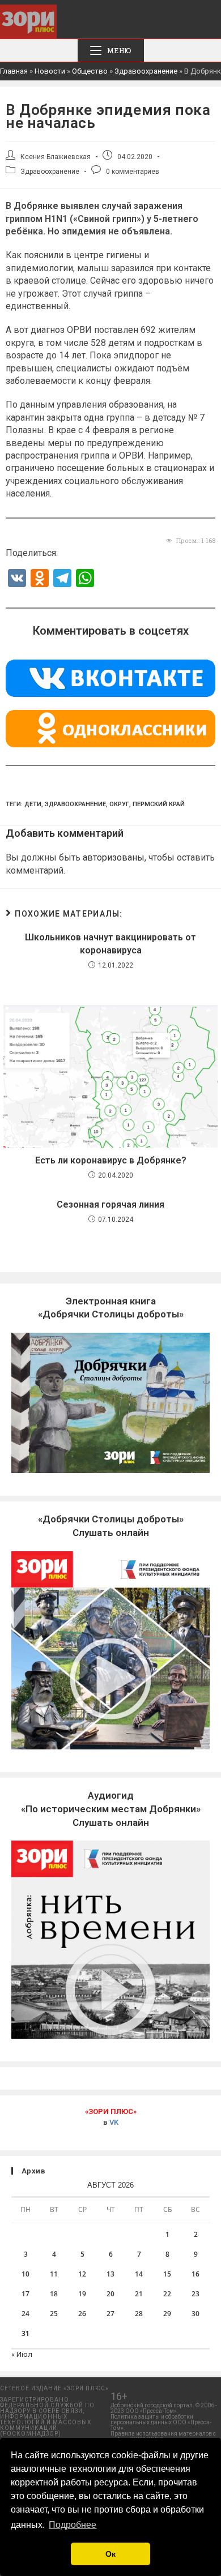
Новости (50, 71)
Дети (33, 804)
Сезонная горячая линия (110, 1204)
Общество (90, 71)
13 (110, 2274)
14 (139, 2274)
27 (110, 2314)
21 (139, 2294)
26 (82, 2314)
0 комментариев (133, 172)
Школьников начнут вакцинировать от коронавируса (110, 943)
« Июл (22, 2354)
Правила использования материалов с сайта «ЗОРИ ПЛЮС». (163, 2436)
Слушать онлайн (111, 1809)
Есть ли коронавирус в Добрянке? (111, 1160)
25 (54, 2314)
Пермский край (159, 804)
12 (82, 2274)
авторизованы (114, 857)
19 (82, 2294)
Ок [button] (110, 2554)
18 (54, 2294)
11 (54, 2274)
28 (139, 2314)
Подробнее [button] (73, 2525)
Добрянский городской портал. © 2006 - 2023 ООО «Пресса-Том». (164, 2408)
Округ (119, 804)
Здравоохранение (146, 71)
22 (167, 2294)
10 (25, 2274)
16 (195, 2274)
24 (25, 2314)
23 (195, 2294)
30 (195, 2314)
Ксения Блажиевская (56, 157)
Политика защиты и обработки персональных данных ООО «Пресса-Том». (161, 2422)
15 (167, 2274)
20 (110, 2294)
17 (25, 2294)
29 (167, 2314)
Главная (14, 71)
